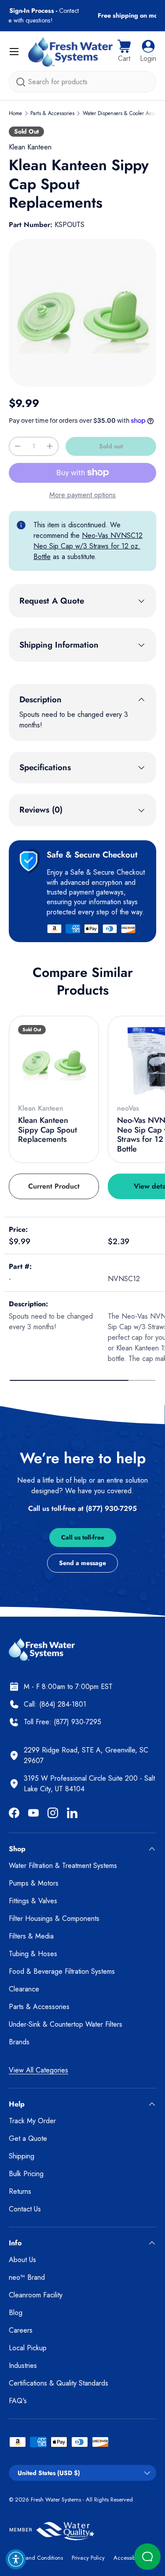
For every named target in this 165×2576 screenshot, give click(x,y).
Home (15, 113)
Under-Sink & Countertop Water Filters (66, 2024)
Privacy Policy (88, 2558)
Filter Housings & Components (54, 1918)
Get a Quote (28, 2138)
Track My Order (32, 2121)
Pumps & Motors (34, 1883)
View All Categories (38, 2070)
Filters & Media (31, 1936)
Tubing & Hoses (33, 1954)
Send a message (82, 1563)
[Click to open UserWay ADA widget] (16, 2559)
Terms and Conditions (36, 2558)
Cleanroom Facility (36, 2295)
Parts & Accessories (52, 113)
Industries (23, 2365)
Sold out (111, 446)
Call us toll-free (83, 1537)
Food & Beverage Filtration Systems (62, 1971)
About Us (22, 2260)
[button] (124, 52)
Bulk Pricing (26, 2174)
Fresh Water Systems (56, 2500)
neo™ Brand (27, 2277)
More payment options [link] (82, 495)
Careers (21, 2330)
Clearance (24, 1989)
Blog (16, 2313)
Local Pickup (28, 2348)
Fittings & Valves (33, 1901)
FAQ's (18, 2401)
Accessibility (128, 2558)
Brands (19, 2042)
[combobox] (82, 82)
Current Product (54, 1186)
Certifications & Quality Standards (59, 2383)
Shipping (22, 2156)
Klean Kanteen (30, 147)
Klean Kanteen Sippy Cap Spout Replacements (48, 1130)
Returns (20, 2191)
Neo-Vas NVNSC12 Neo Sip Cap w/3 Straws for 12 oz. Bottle (88, 546)
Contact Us (25, 2209)
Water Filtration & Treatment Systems (63, 1866)
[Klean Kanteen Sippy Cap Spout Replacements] (54, 1061)
